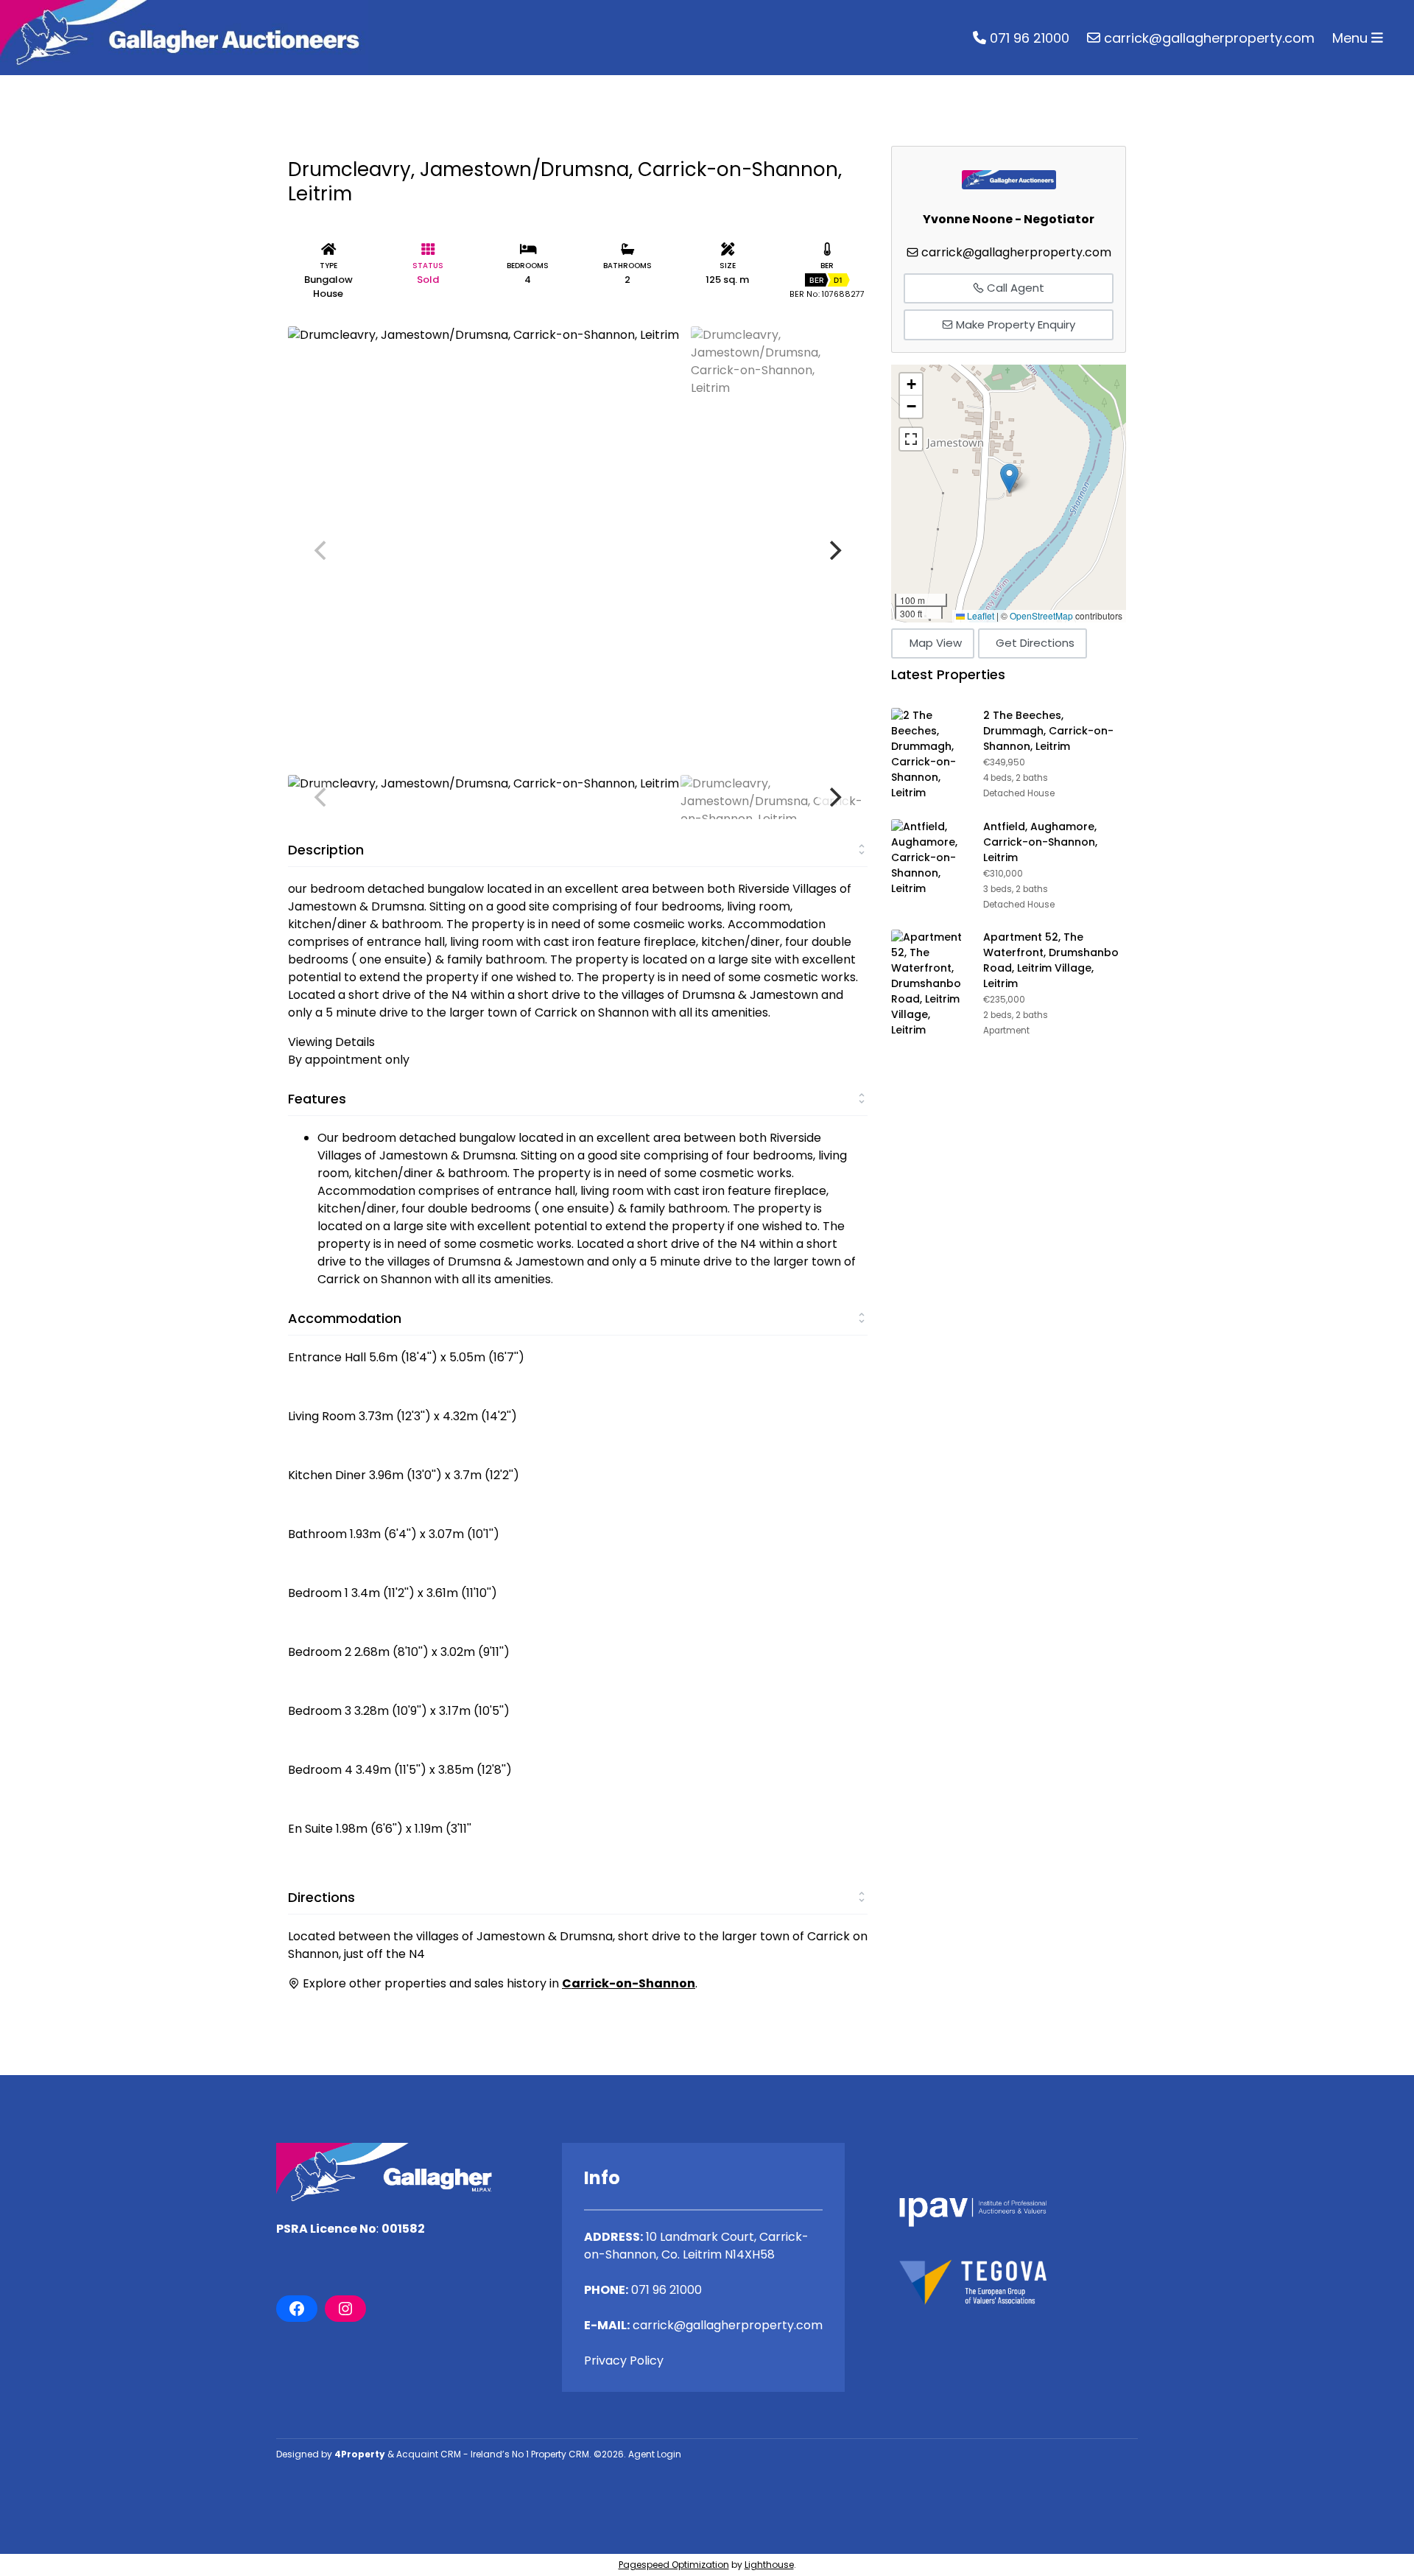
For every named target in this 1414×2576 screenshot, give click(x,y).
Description (326, 850)
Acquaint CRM (429, 2454)
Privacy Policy (624, 2361)
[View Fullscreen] (911, 439)
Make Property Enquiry (1014, 324)
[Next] (834, 550)
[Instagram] (345, 2309)
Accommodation (345, 1318)
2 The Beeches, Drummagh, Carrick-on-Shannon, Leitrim (1048, 731)
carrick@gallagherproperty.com (1207, 38)
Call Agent (1014, 288)
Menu (1352, 38)
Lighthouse (769, 2565)
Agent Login (655, 2454)
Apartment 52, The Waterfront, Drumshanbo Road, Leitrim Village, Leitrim (1051, 960)
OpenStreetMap (1041, 615)
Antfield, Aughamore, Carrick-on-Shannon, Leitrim (1040, 842)
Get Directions (1035, 643)
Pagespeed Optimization (674, 2565)
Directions (321, 1897)
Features (317, 1099)
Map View (936, 643)
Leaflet (979, 615)
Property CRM (560, 2454)
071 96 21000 (1028, 38)
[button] (1009, 478)
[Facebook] (297, 2309)
